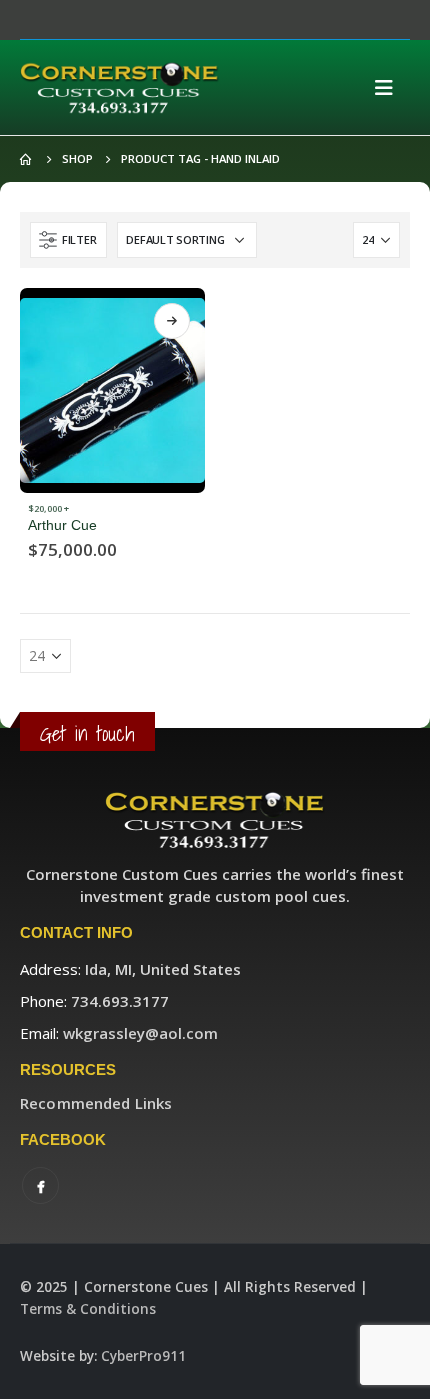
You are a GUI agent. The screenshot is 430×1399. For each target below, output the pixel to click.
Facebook (40, 1185)
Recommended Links (96, 1103)
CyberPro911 (143, 1356)
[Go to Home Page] (27, 159)
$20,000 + (48, 508)
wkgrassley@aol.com (140, 1033)
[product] (112, 390)
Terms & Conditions (88, 1309)
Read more (172, 321)
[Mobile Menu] (390, 88)
